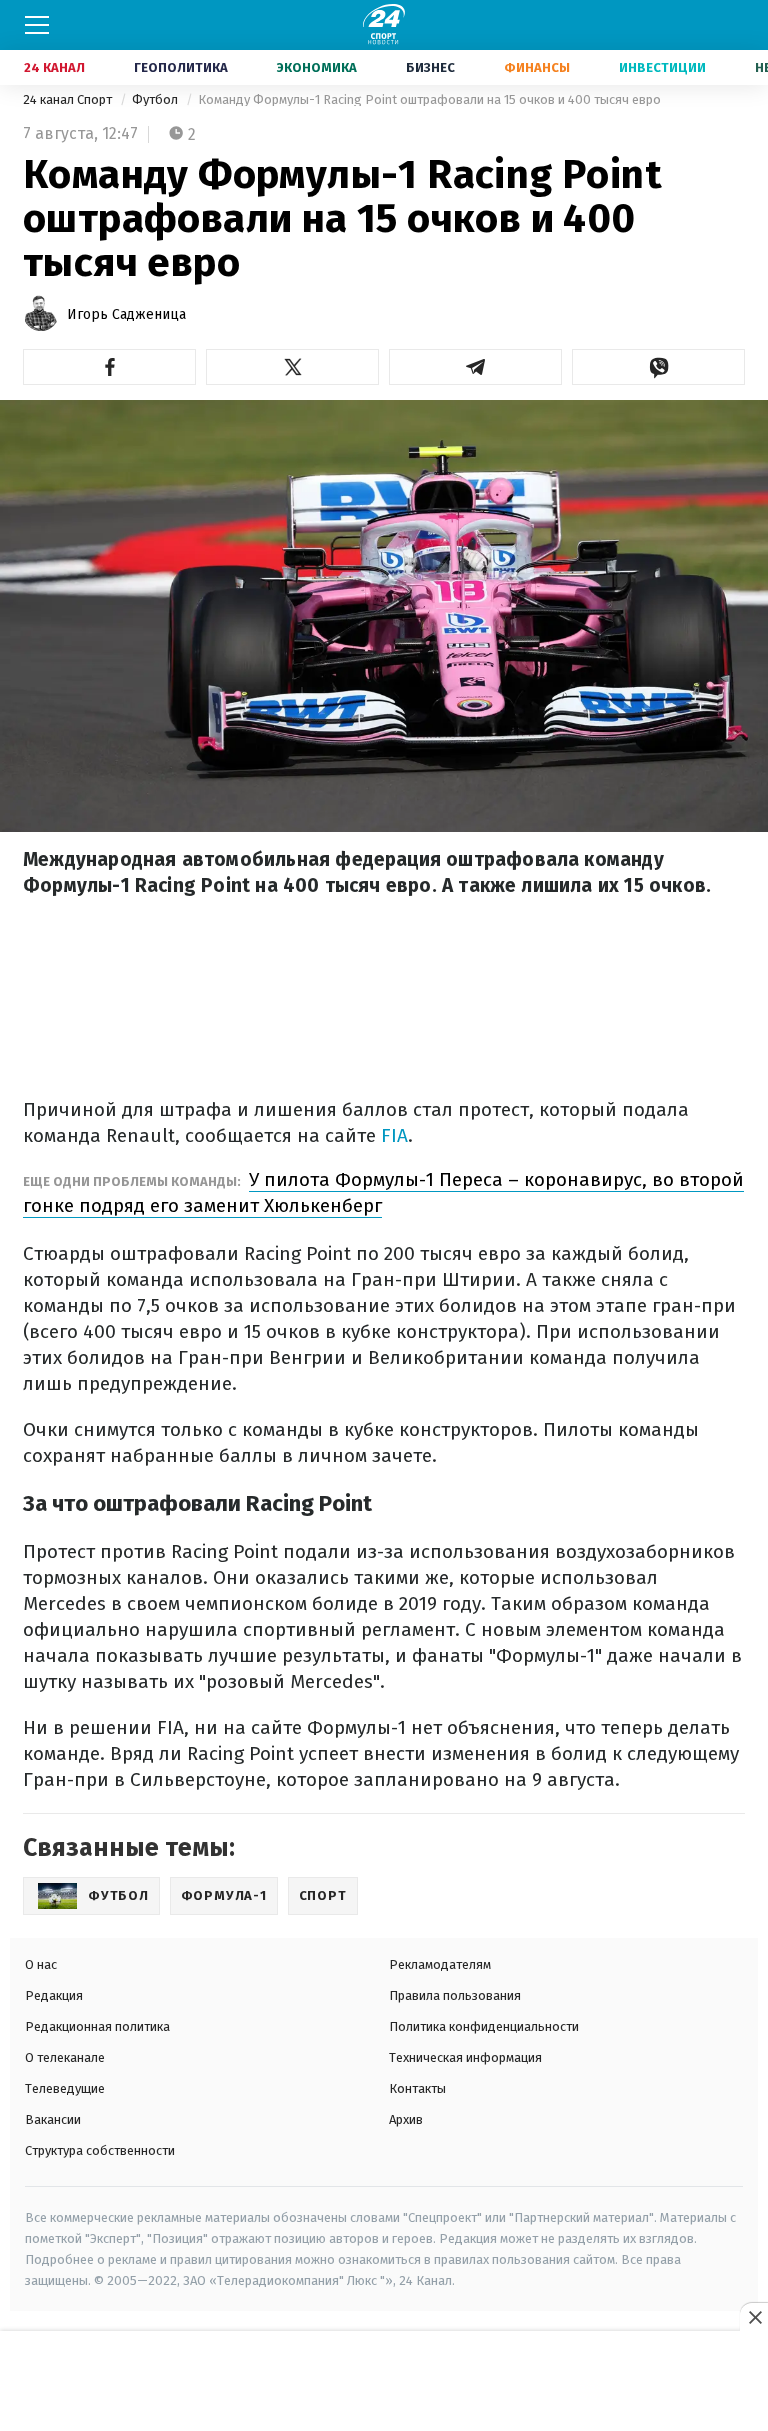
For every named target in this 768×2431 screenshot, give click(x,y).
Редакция (54, 1995)
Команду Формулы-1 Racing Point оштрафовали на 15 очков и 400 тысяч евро (429, 99)
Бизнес (430, 67)
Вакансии (53, 2119)
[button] (109, 367)
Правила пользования (455, 1995)
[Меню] (37, 25)
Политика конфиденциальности (484, 2026)
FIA (392, 1135)
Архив (406, 2119)
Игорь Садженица (126, 314)
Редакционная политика (97, 2026)
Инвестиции (662, 67)
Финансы (537, 67)
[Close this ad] (754, 2317)
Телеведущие (65, 2088)
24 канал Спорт (69, 99)
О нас (41, 1964)
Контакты (417, 2088)
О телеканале (65, 2057)
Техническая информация (465, 2057)
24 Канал (54, 67)
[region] (384, 2382)
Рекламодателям (440, 1964)
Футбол (156, 99)
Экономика (317, 67)
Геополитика (181, 67)
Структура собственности (100, 2150)
